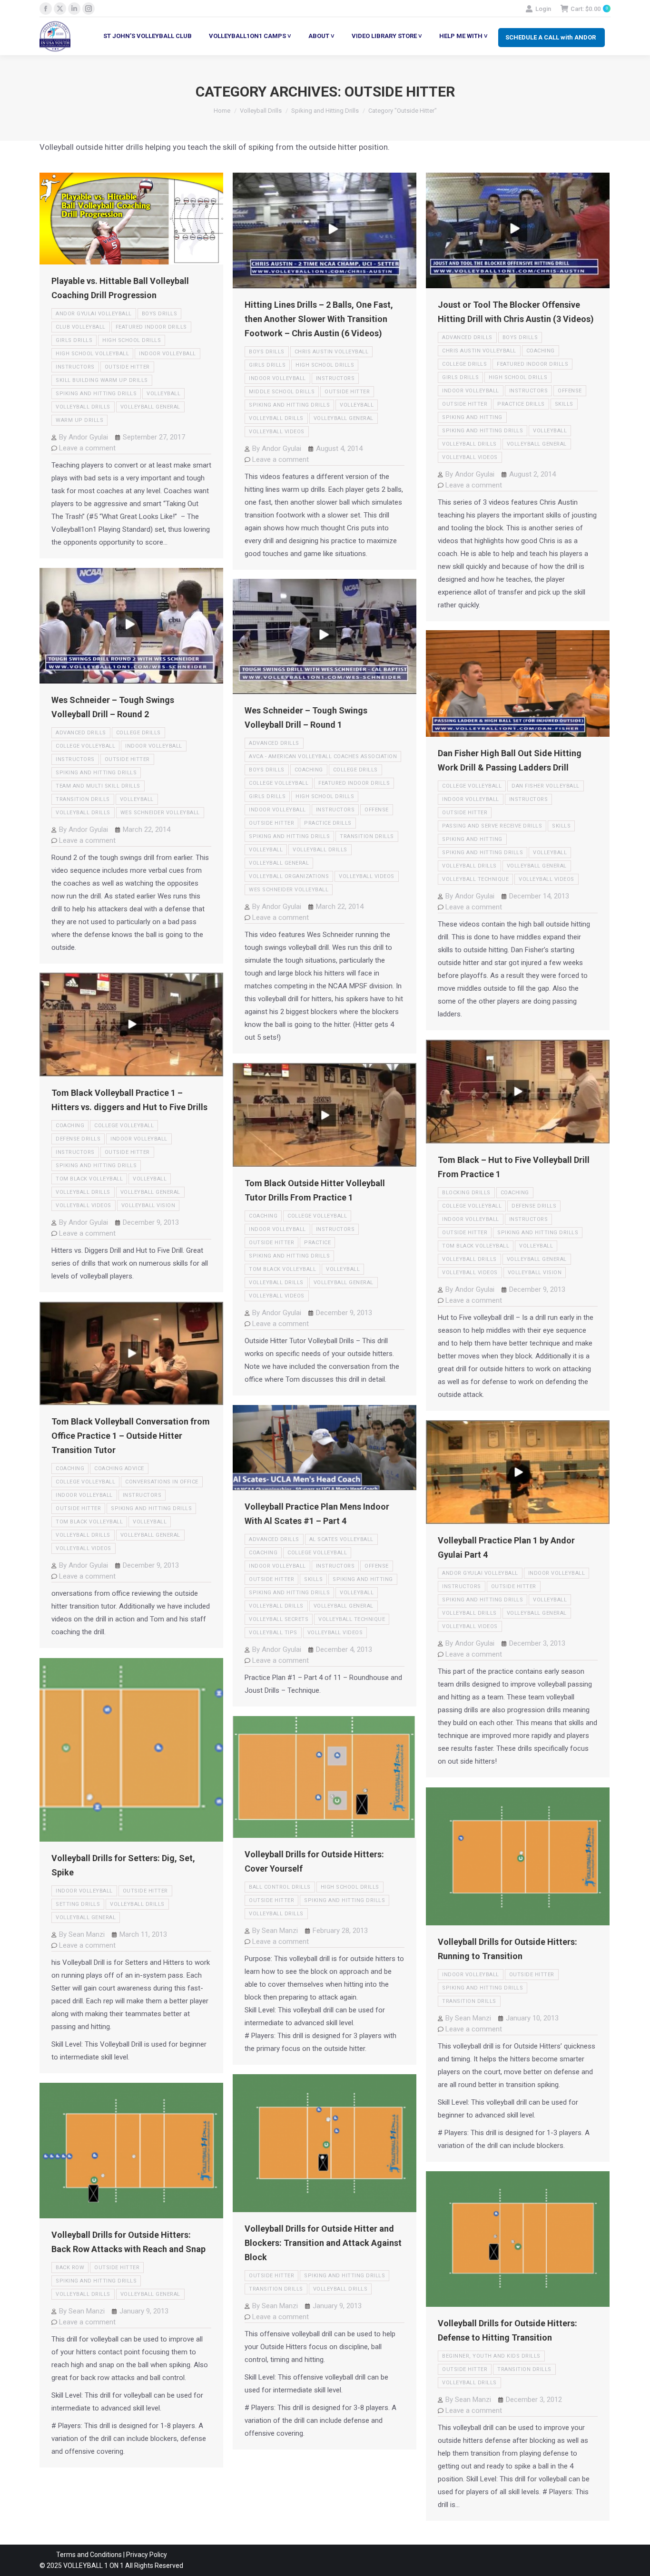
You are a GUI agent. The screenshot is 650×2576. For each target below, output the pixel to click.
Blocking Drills (466, 1193)
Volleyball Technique (475, 879)
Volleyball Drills (83, 407)
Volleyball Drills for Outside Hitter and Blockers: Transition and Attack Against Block (323, 2243)
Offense (570, 391)
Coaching (541, 351)
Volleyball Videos (277, 432)
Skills (564, 404)
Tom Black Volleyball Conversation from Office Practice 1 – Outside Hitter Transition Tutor (131, 1436)
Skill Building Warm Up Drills (102, 380)
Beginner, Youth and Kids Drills (491, 2356)
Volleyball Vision (148, 1205)
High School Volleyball (92, 354)
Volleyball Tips (273, 1633)
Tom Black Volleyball (89, 1179)
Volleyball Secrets (279, 1619)
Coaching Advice (119, 1469)
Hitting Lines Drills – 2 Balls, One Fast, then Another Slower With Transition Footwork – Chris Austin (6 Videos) (319, 319)
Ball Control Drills (280, 1887)
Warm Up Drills (79, 420)
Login (543, 9)
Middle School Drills (282, 392)
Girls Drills (74, 340)
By (84, 437)
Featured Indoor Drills (151, 327)
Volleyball (163, 394)
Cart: (589, 9)
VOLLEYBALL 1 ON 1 (93, 2566)
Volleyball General (150, 407)
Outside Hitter (127, 367)
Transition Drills (83, 799)
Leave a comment (87, 448)
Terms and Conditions (89, 2555)
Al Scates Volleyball (341, 1539)
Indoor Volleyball (167, 354)
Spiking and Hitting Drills (96, 394)
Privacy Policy (147, 2555)
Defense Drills (78, 1139)
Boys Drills (160, 314)
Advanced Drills (467, 337)
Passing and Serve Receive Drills (492, 826)
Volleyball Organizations (289, 876)
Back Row (70, 2268)
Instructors (75, 367)
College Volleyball (85, 746)
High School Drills (132, 340)
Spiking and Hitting (472, 417)
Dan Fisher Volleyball (546, 786)
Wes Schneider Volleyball (160, 813)
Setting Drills (78, 1904)
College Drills (464, 364)
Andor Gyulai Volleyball (94, 314)
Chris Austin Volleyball (332, 352)
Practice (317, 1243)
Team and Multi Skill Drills (98, 786)
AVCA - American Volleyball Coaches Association (323, 756)
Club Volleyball (81, 327)
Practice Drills (521, 404)
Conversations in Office (162, 1482)
